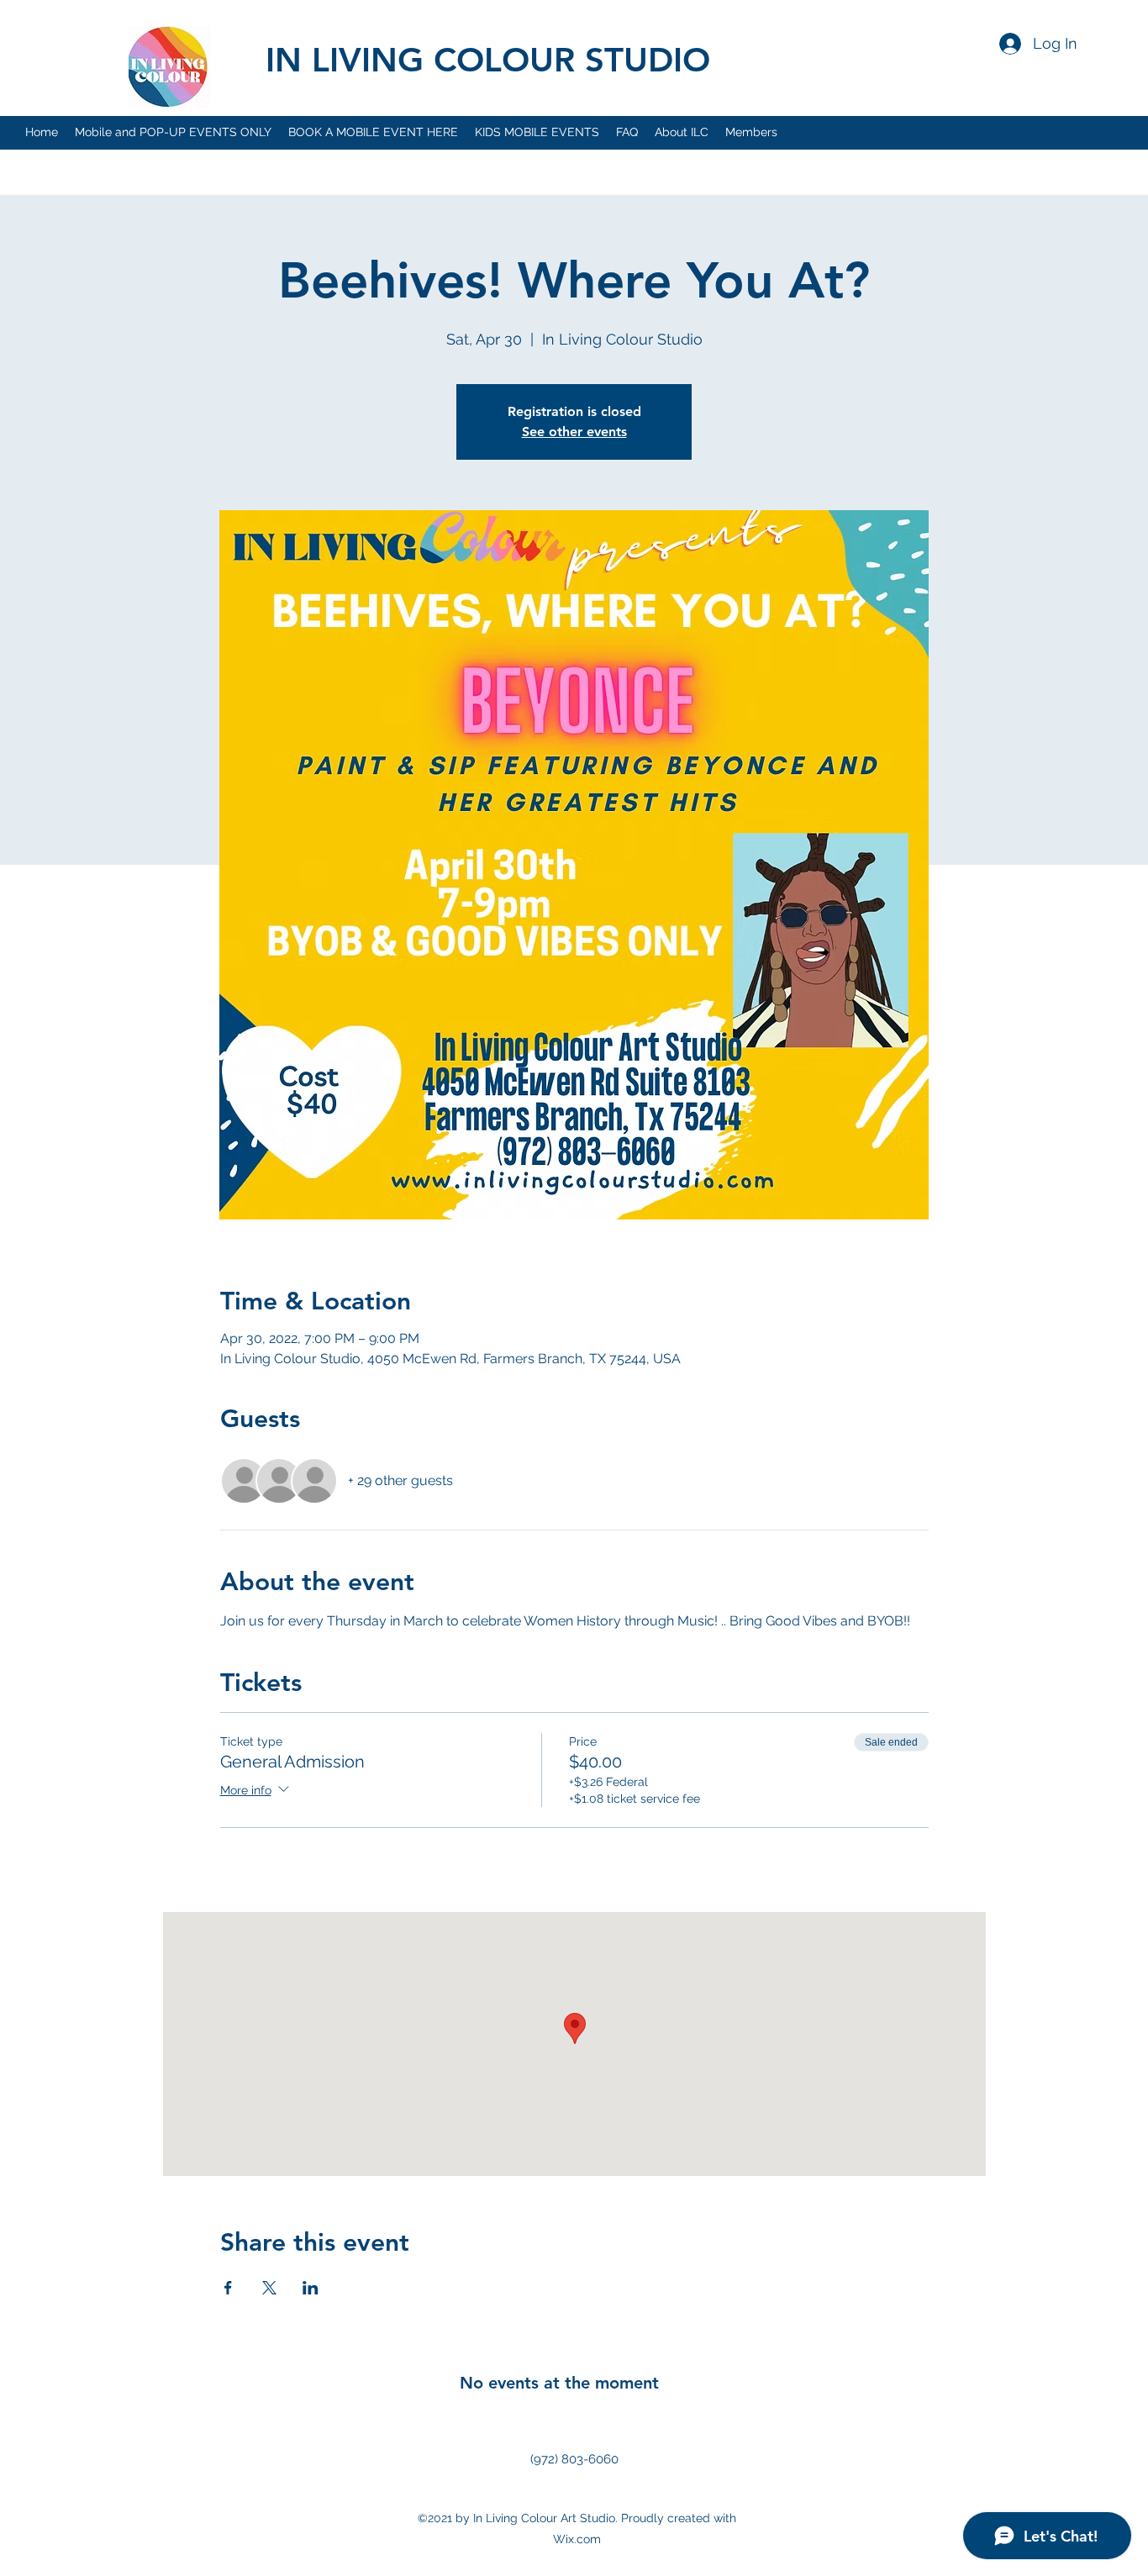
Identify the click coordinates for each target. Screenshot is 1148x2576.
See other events (574, 432)
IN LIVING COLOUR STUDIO (488, 60)
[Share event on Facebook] (228, 2288)
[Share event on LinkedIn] (311, 2288)
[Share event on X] (269, 2288)
